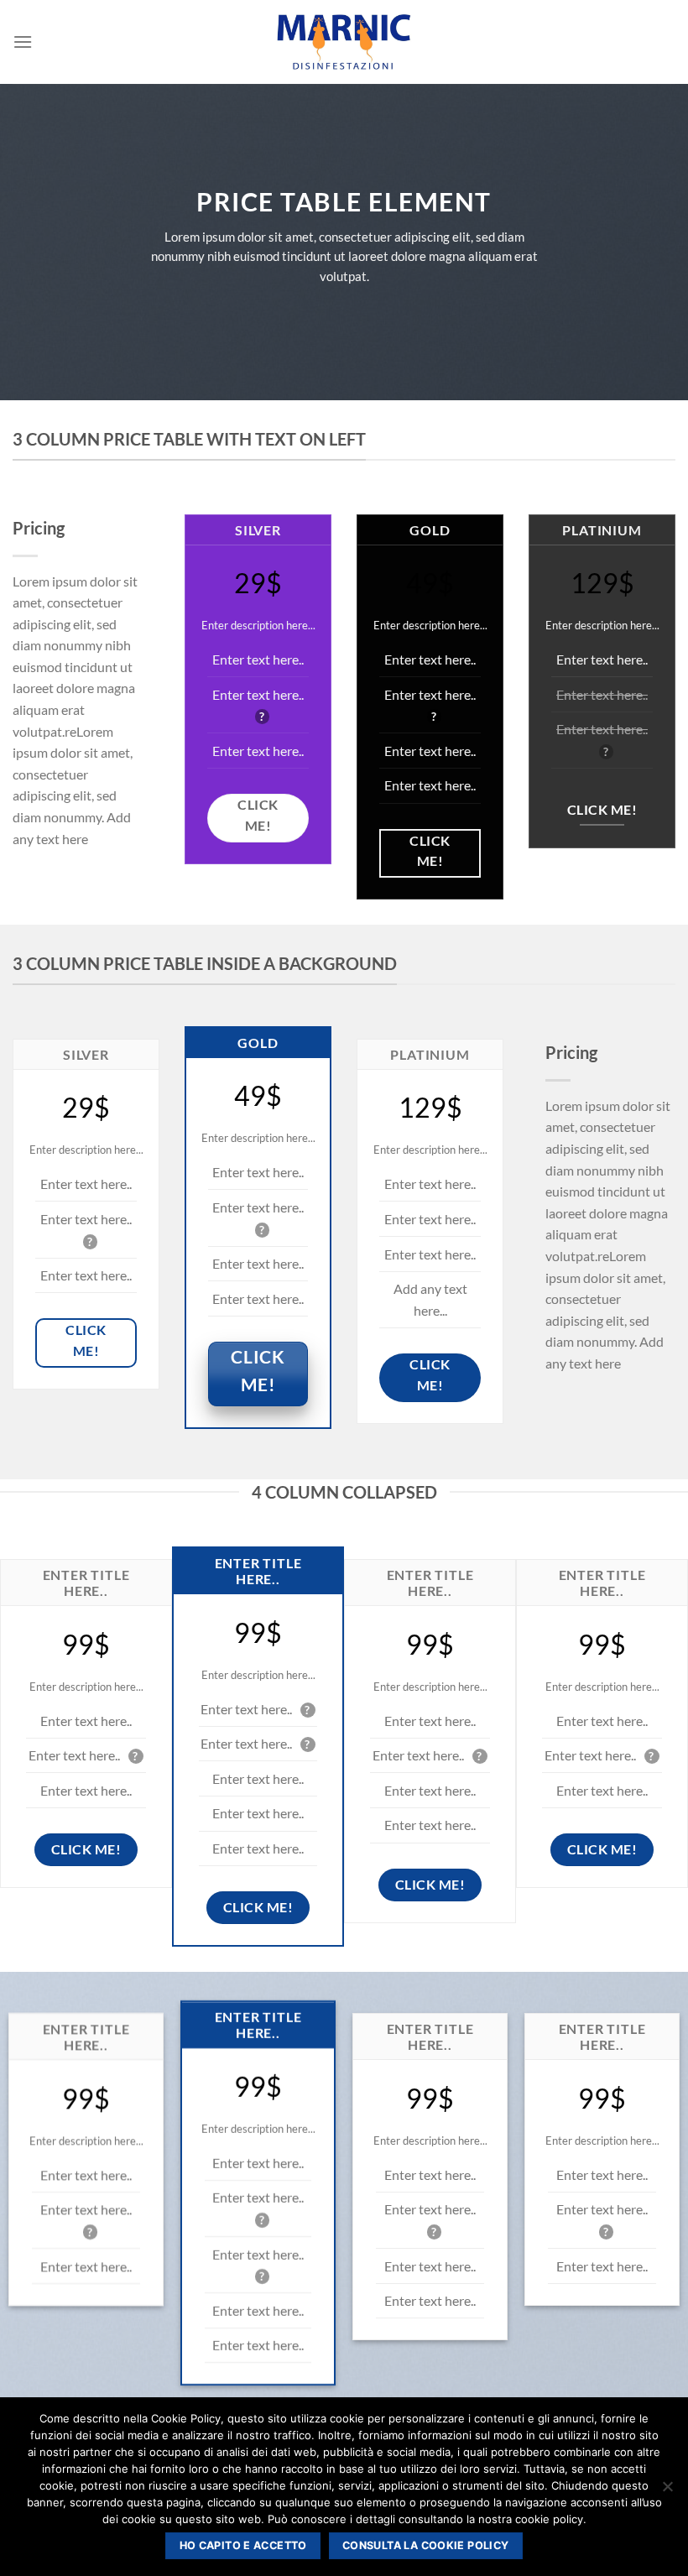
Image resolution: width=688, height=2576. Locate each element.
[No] (667, 2491)
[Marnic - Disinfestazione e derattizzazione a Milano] (344, 42)
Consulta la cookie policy (425, 2545)
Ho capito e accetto (243, 2545)
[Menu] (23, 42)
